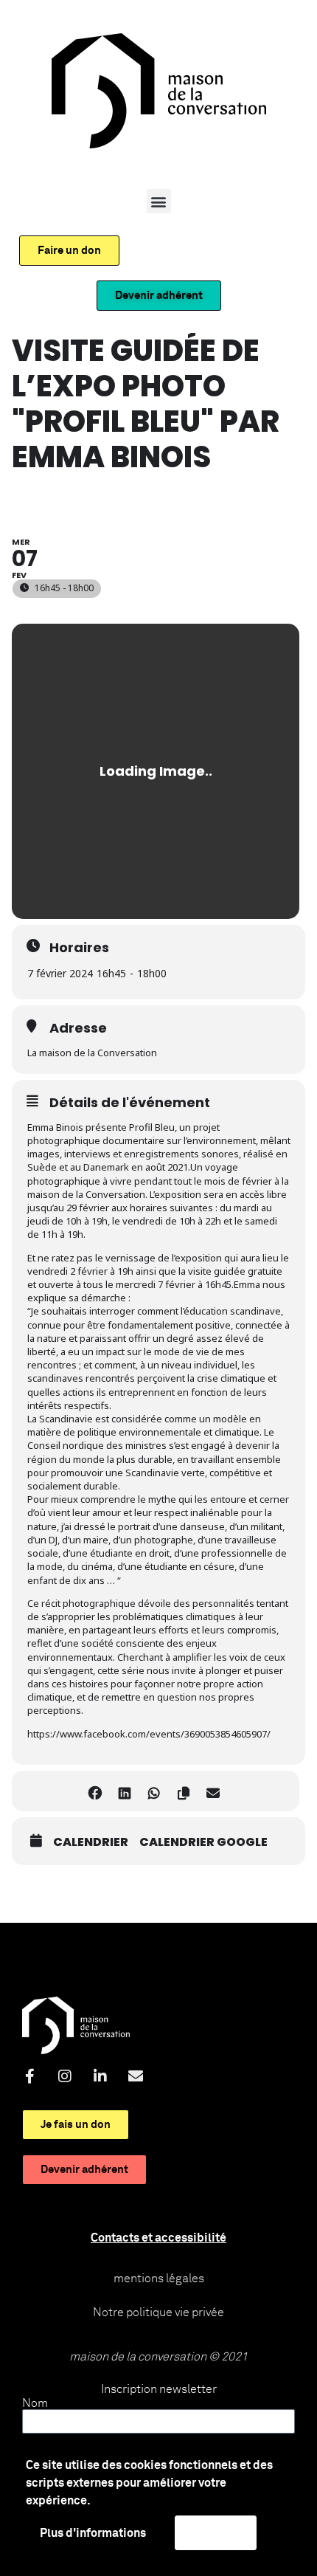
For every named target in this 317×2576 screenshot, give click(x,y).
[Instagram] (65, 2076)
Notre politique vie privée (158, 2312)
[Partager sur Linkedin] (124, 1791)
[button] (159, 201)
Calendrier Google (203, 1842)
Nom (35, 2403)
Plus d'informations (93, 2533)
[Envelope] (136, 2076)
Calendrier (91, 1842)
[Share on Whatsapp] (154, 1791)
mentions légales (159, 2279)
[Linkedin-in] (100, 2076)
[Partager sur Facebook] (95, 1791)
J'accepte (216, 2532)
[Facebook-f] (29, 2076)
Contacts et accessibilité (158, 2238)
